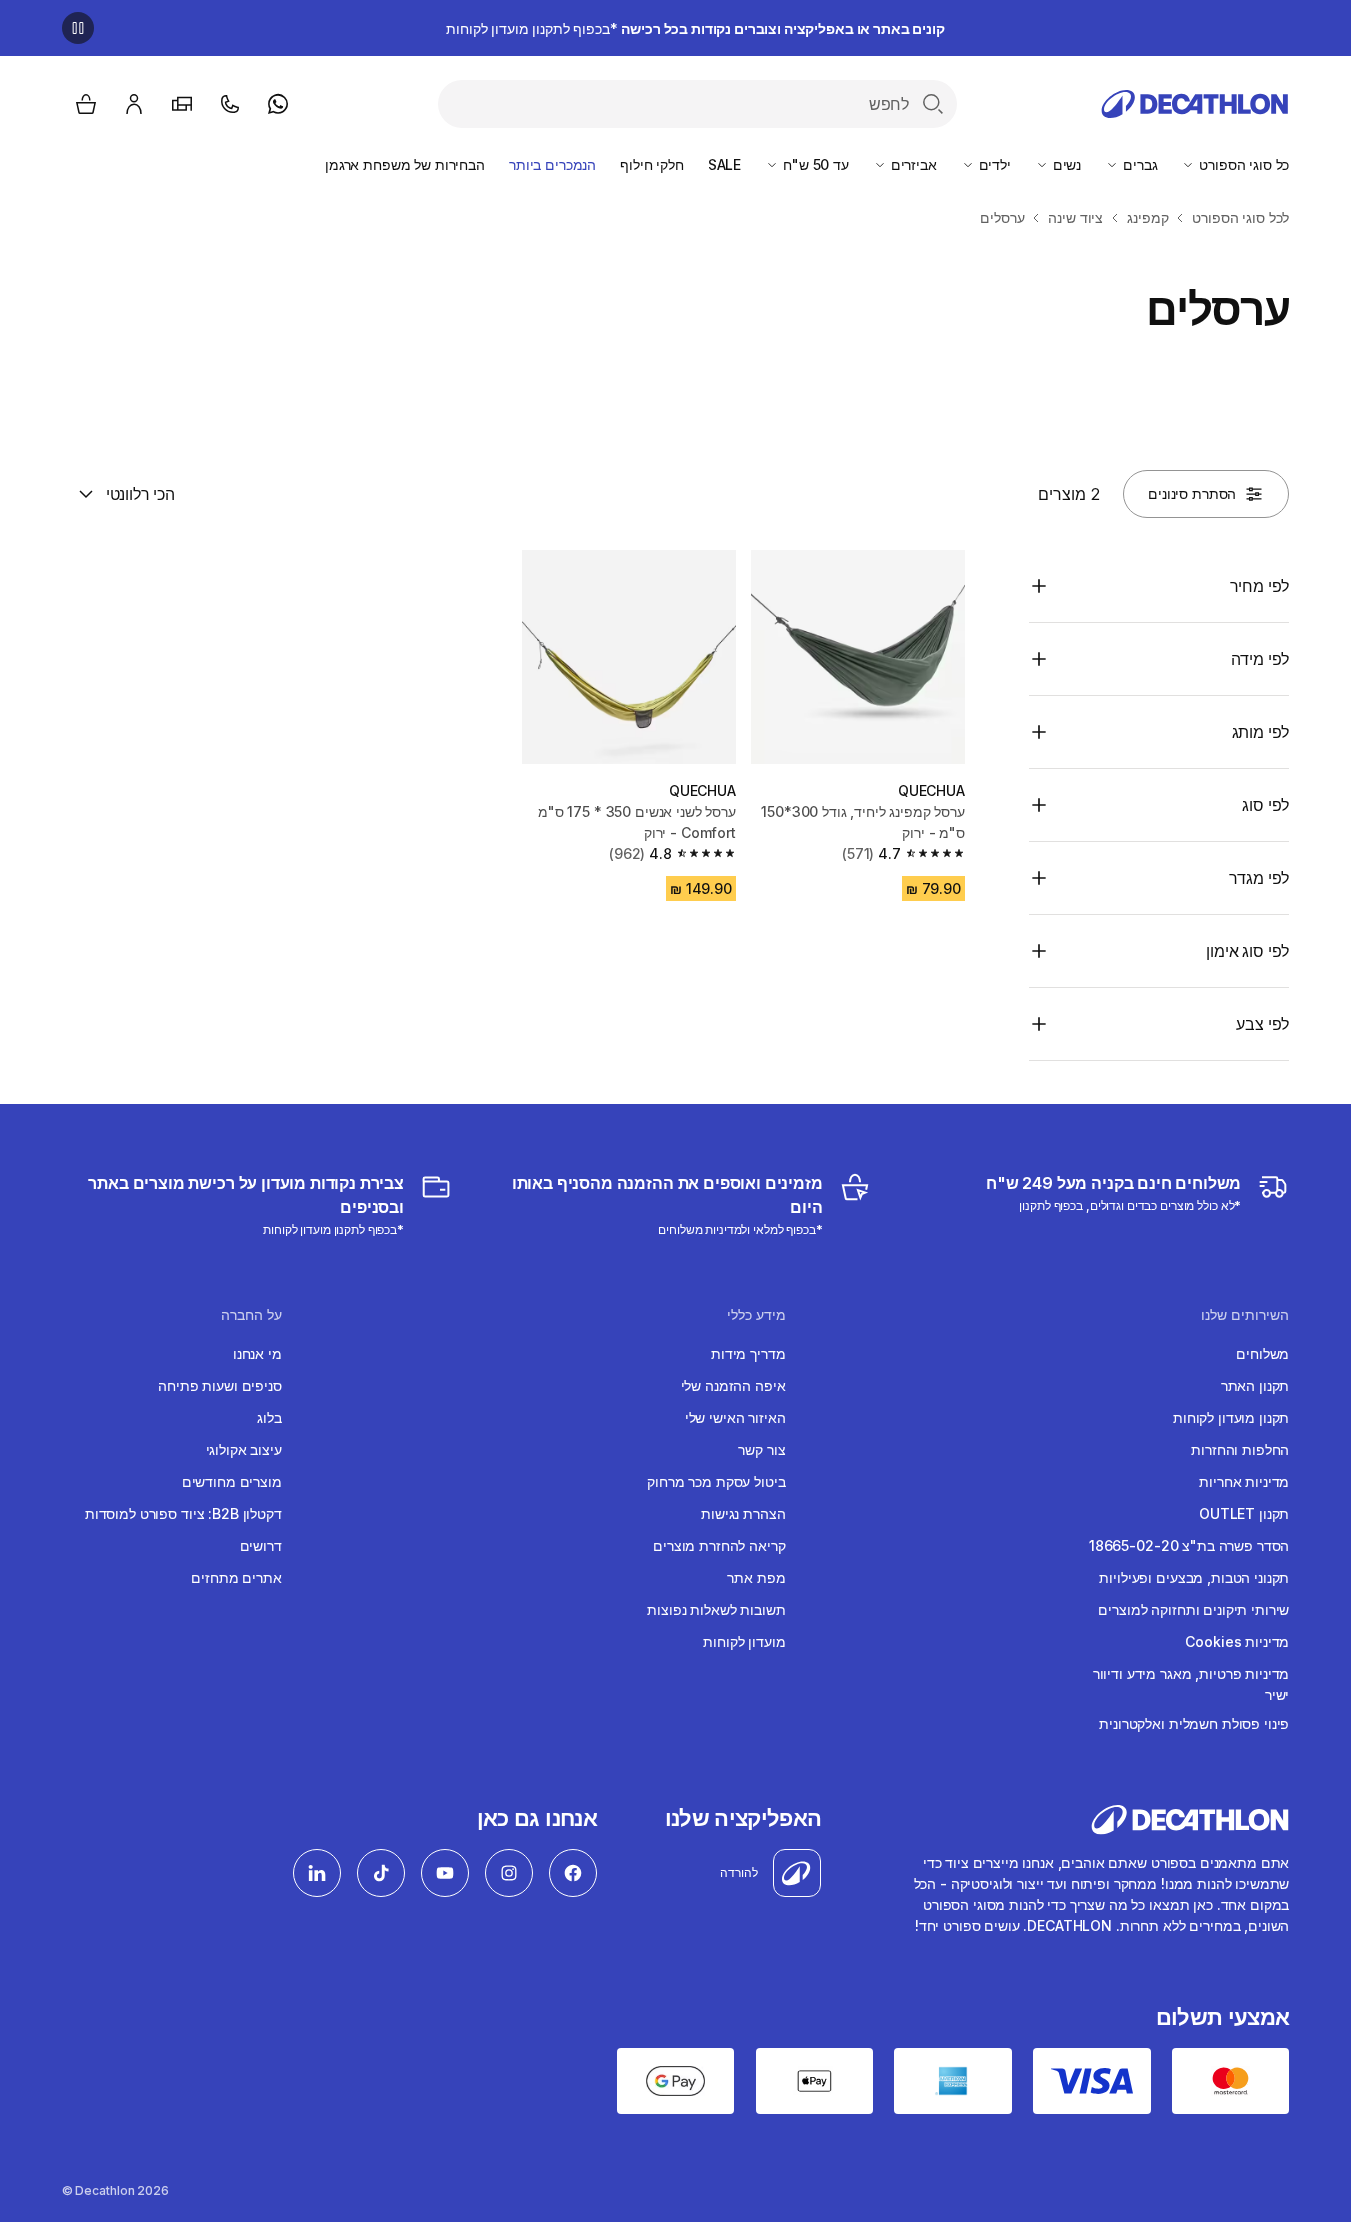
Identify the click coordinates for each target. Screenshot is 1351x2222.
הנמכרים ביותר (552, 164)
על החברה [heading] (251, 1315)
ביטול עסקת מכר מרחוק (716, 1481)
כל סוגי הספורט (1242, 164)
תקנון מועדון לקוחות (1231, 1417)
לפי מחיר (1259, 586)
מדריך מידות (748, 1353)
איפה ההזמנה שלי (733, 1385)
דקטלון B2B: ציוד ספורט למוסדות (183, 1513)
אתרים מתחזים (236, 1577)
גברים (1138, 164)
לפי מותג (1260, 732)
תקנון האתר (1255, 1385)
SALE (724, 164)
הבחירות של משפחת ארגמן (405, 164)
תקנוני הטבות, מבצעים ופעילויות (1194, 1577)
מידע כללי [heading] (756, 1315)
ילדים (993, 164)
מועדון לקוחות (744, 1641)
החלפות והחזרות (1240, 1449)
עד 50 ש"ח (814, 164)
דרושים (261, 1545)
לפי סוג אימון (1247, 951)
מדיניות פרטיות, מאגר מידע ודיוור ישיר (1191, 1684)
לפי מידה (1260, 659)
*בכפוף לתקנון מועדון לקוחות (695, 28)
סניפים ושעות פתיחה (219, 1385)
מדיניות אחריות (1244, 1481)
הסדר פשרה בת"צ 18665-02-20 (1189, 1545)
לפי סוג (1265, 805)
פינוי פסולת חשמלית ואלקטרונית (1194, 1723)
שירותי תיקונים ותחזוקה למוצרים (1193, 1609)
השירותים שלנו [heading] (1245, 1315)
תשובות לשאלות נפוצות (716, 1609)
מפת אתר (756, 1577)
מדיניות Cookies (1237, 1641)
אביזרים (912, 164)
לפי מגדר (1259, 878)
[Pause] (78, 28)
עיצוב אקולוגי (244, 1449)
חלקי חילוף (652, 164)
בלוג (269, 1417)
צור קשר (761, 1449)
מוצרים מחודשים (232, 1481)
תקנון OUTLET (1244, 1513)
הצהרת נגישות (743, 1513)
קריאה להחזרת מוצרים (719, 1545)
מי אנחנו (257, 1353)
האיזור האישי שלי (735, 1417)
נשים (1065, 164)
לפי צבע (1262, 1024)
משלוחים (1262, 1353)
